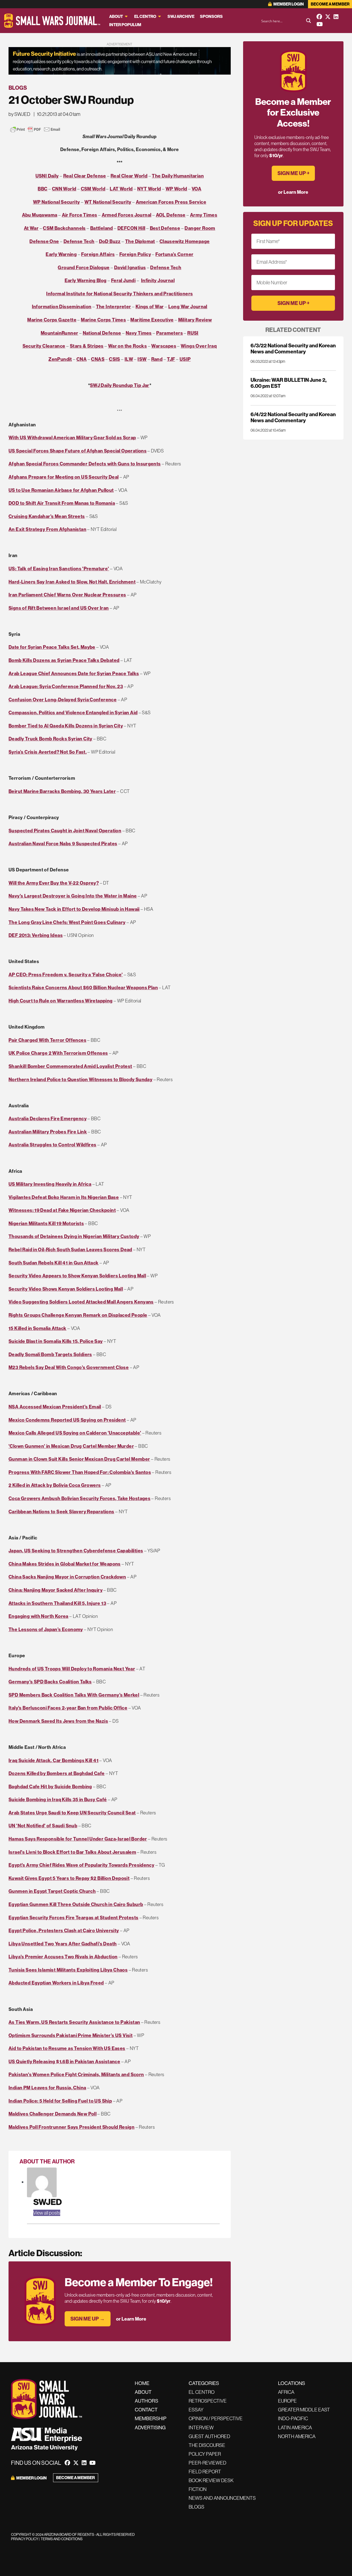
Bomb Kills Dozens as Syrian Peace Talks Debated (64, 660)
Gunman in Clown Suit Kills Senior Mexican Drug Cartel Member (79, 1459)
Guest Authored (209, 2436)
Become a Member (330, 4)
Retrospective (208, 2401)
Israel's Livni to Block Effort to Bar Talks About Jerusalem (72, 1852)
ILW (129, 359)
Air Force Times (80, 215)
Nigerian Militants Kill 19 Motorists (46, 1223)
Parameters (170, 333)
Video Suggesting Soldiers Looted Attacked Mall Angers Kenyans (81, 1302)
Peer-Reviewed (207, 2463)
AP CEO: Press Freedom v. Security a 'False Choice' (66, 974)
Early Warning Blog (86, 280)
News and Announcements (222, 2498)
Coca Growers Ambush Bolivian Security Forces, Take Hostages (79, 1498)
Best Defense (165, 228)
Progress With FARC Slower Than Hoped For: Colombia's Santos (80, 1472)
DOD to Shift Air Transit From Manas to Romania (62, 503)
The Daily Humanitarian (178, 176)
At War (31, 228)
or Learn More (131, 2319)
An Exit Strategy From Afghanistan (47, 529)
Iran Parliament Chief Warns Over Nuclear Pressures (67, 595)
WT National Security (108, 202)
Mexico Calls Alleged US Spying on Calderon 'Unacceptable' (75, 1433)
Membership (151, 2418)
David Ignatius (130, 267)
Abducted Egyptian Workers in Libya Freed (56, 1983)
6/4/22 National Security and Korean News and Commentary (293, 417)
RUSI (193, 333)
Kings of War (150, 306)
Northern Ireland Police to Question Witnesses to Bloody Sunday (80, 1079)
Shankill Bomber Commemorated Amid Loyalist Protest (70, 1066)
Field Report (205, 2472)
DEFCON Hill (131, 228)
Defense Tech (79, 241)
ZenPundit (60, 359)
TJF (171, 359)
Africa (286, 2392)
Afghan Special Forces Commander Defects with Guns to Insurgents (85, 464)
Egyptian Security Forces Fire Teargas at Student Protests (73, 1917)
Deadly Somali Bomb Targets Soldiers (50, 1354)
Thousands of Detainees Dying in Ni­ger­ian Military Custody (74, 1236)
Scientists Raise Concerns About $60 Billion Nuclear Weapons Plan (83, 987)
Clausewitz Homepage (185, 241)
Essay (196, 2410)
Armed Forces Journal (127, 215)
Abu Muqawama (40, 215)
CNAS (98, 359)
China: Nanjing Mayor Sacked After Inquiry (56, 1590)
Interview (201, 2428)
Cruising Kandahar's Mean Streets (47, 516)
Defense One (44, 241)
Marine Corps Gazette (52, 320)
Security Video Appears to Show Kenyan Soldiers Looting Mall (77, 1276)
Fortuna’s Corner (174, 254)
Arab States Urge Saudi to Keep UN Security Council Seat (72, 1813)
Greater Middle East (304, 2410)
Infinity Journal (158, 280)
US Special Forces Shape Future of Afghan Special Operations (78, 451)
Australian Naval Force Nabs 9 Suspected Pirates (63, 843)
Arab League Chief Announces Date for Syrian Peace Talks (74, 673)
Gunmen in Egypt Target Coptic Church (52, 1891)
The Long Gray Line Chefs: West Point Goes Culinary (67, 922)
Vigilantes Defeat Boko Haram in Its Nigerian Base (64, 1197)
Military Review (195, 320)
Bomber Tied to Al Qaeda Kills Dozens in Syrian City (66, 726)
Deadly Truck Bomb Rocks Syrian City (50, 739)
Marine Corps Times (103, 320)
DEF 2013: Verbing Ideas (36, 935)
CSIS (115, 359)
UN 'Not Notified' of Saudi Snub (43, 1826)
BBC (42, 189)
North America (297, 2436)
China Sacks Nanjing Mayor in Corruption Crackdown (67, 1577)
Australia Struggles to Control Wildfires (53, 1145)
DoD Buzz (110, 241)
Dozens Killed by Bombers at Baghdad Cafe (57, 1773)
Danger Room (200, 228)
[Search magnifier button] (309, 21)
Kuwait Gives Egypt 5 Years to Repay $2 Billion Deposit (69, 1878)
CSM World (93, 189)
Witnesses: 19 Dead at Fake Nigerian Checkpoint (62, 1210)
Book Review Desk (211, 2480)
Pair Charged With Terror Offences (47, 1040)
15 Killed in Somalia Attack (38, 1328)
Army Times (204, 215)
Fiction (198, 2489)
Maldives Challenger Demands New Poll (53, 2114)
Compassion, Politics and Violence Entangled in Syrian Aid (73, 712)
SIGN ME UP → (88, 2319)
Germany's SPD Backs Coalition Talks (50, 1682)
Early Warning (61, 254)
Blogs (18, 88)
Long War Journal (188, 306)
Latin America (295, 2428)
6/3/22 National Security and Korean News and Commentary (293, 348)
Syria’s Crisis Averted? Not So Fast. (48, 752)
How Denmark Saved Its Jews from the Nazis (58, 1721)
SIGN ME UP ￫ (293, 173)
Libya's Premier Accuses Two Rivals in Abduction (63, 1957)
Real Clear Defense (85, 176)
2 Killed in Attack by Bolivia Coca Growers (55, 1485)
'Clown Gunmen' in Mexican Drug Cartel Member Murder (71, 1446)
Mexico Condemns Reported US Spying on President (67, 1420)
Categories (204, 2383)
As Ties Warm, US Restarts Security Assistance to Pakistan (74, 2022)
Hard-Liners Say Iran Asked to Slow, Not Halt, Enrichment (72, 582)
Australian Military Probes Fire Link (48, 1132)
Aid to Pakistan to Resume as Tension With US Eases (67, 2048)
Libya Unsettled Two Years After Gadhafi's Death (63, 1944)
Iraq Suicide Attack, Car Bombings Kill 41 (53, 1760)
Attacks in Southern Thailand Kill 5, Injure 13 (57, 1603)
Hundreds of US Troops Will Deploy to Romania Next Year (72, 1669)
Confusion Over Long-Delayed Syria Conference (63, 700)
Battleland (102, 228)
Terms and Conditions (62, 2539)
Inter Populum (125, 25)
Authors (146, 2401)
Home (142, 2383)
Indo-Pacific (293, 2418)
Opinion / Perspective (216, 2418)
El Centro (145, 16)
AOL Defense (171, 215)
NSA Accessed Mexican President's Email (55, 1407)
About (116, 16)
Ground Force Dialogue (84, 267)
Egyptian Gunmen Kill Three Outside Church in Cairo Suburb (76, 1904)
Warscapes (164, 346)
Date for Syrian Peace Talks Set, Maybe (52, 647)
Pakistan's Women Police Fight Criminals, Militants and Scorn (76, 2074)
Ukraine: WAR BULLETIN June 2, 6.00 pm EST (288, 383)
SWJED (48, 2202)
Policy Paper (205, 2454)
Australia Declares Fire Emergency (48, 1118)
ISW (142, 359)
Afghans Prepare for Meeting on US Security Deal (64, 477)
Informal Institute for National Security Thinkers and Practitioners (119, 294)
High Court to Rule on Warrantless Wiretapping (61, 1001)
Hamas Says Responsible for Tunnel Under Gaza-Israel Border (78, 1839)
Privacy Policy (25, 2539)
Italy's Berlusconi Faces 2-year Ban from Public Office (68, 1708)
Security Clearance (44, 346)
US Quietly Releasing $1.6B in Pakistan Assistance (64, 2061)
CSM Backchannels (64, 228)
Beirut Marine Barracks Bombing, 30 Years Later (62, 791)
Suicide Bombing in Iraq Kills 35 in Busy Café (58, 1799)
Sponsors (211, 16)
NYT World (149, 189)
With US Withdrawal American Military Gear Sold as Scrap (72, 437)
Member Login (288, 4)
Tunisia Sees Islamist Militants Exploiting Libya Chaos (68, 1970)
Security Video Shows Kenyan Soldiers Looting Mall (66, 1289)
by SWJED (19, 114)
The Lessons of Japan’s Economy (46, 1629)
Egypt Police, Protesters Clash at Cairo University (64, 1930)
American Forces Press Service (171, 202)
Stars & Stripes (87, 346)
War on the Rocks (127, 346)
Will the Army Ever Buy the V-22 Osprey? (54, 883)
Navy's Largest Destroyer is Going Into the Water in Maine (73, 896)
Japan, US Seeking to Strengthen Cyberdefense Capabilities (76, 1551)
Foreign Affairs (98, 254)
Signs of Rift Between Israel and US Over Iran (59, 608)
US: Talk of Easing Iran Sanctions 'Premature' (59, 569)
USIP (185, 359)
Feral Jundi (123, 280)
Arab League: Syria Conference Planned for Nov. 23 (66, 686)
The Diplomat (140, 241)
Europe (287, 2401)
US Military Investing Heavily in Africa (50, 1184)
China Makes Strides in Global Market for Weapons (65, 1564)
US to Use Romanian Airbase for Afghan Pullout (61, 490)
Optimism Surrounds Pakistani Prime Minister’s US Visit (71, 2035)
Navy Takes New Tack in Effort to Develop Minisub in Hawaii (74, 909)
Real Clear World (129, 176)
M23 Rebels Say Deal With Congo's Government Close (69, 1367)
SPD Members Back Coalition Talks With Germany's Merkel (74, 1695)
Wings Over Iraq (199, 346)
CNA (82, 359)
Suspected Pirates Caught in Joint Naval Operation (65, 831)
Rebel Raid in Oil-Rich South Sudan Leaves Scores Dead (70, 1249)
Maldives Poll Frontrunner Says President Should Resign (71, 2127)
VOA (196, 189)
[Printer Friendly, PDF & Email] (35, 129)
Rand (157, 359)
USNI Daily (47, 176)
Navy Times (139, 333)
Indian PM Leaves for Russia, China (47, 2088)
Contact (146, 2410)
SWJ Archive (181, 16)
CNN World (64, 189)
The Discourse (207, 2445)
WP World (176, 189)
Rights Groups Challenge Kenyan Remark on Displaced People (78, 1315)
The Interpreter (114, 306)
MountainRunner (59, 333)
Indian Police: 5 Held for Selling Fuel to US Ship (60, 2101)
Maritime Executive (152, 320)
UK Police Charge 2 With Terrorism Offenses (58, 1053)
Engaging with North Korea (38, 1616)
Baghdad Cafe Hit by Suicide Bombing (50, 1786)
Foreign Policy (135, 254)
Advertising (150, 2428)
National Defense (102, 333)
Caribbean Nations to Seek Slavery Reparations (61, 1511)
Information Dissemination (62, 306)
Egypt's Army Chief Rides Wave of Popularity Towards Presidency (81, 1865)
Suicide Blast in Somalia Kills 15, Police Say (56, 1341)
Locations (291, 2383)
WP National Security (57, 202)
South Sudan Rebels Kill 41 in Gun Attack (54, 1263)
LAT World (121, 189)
